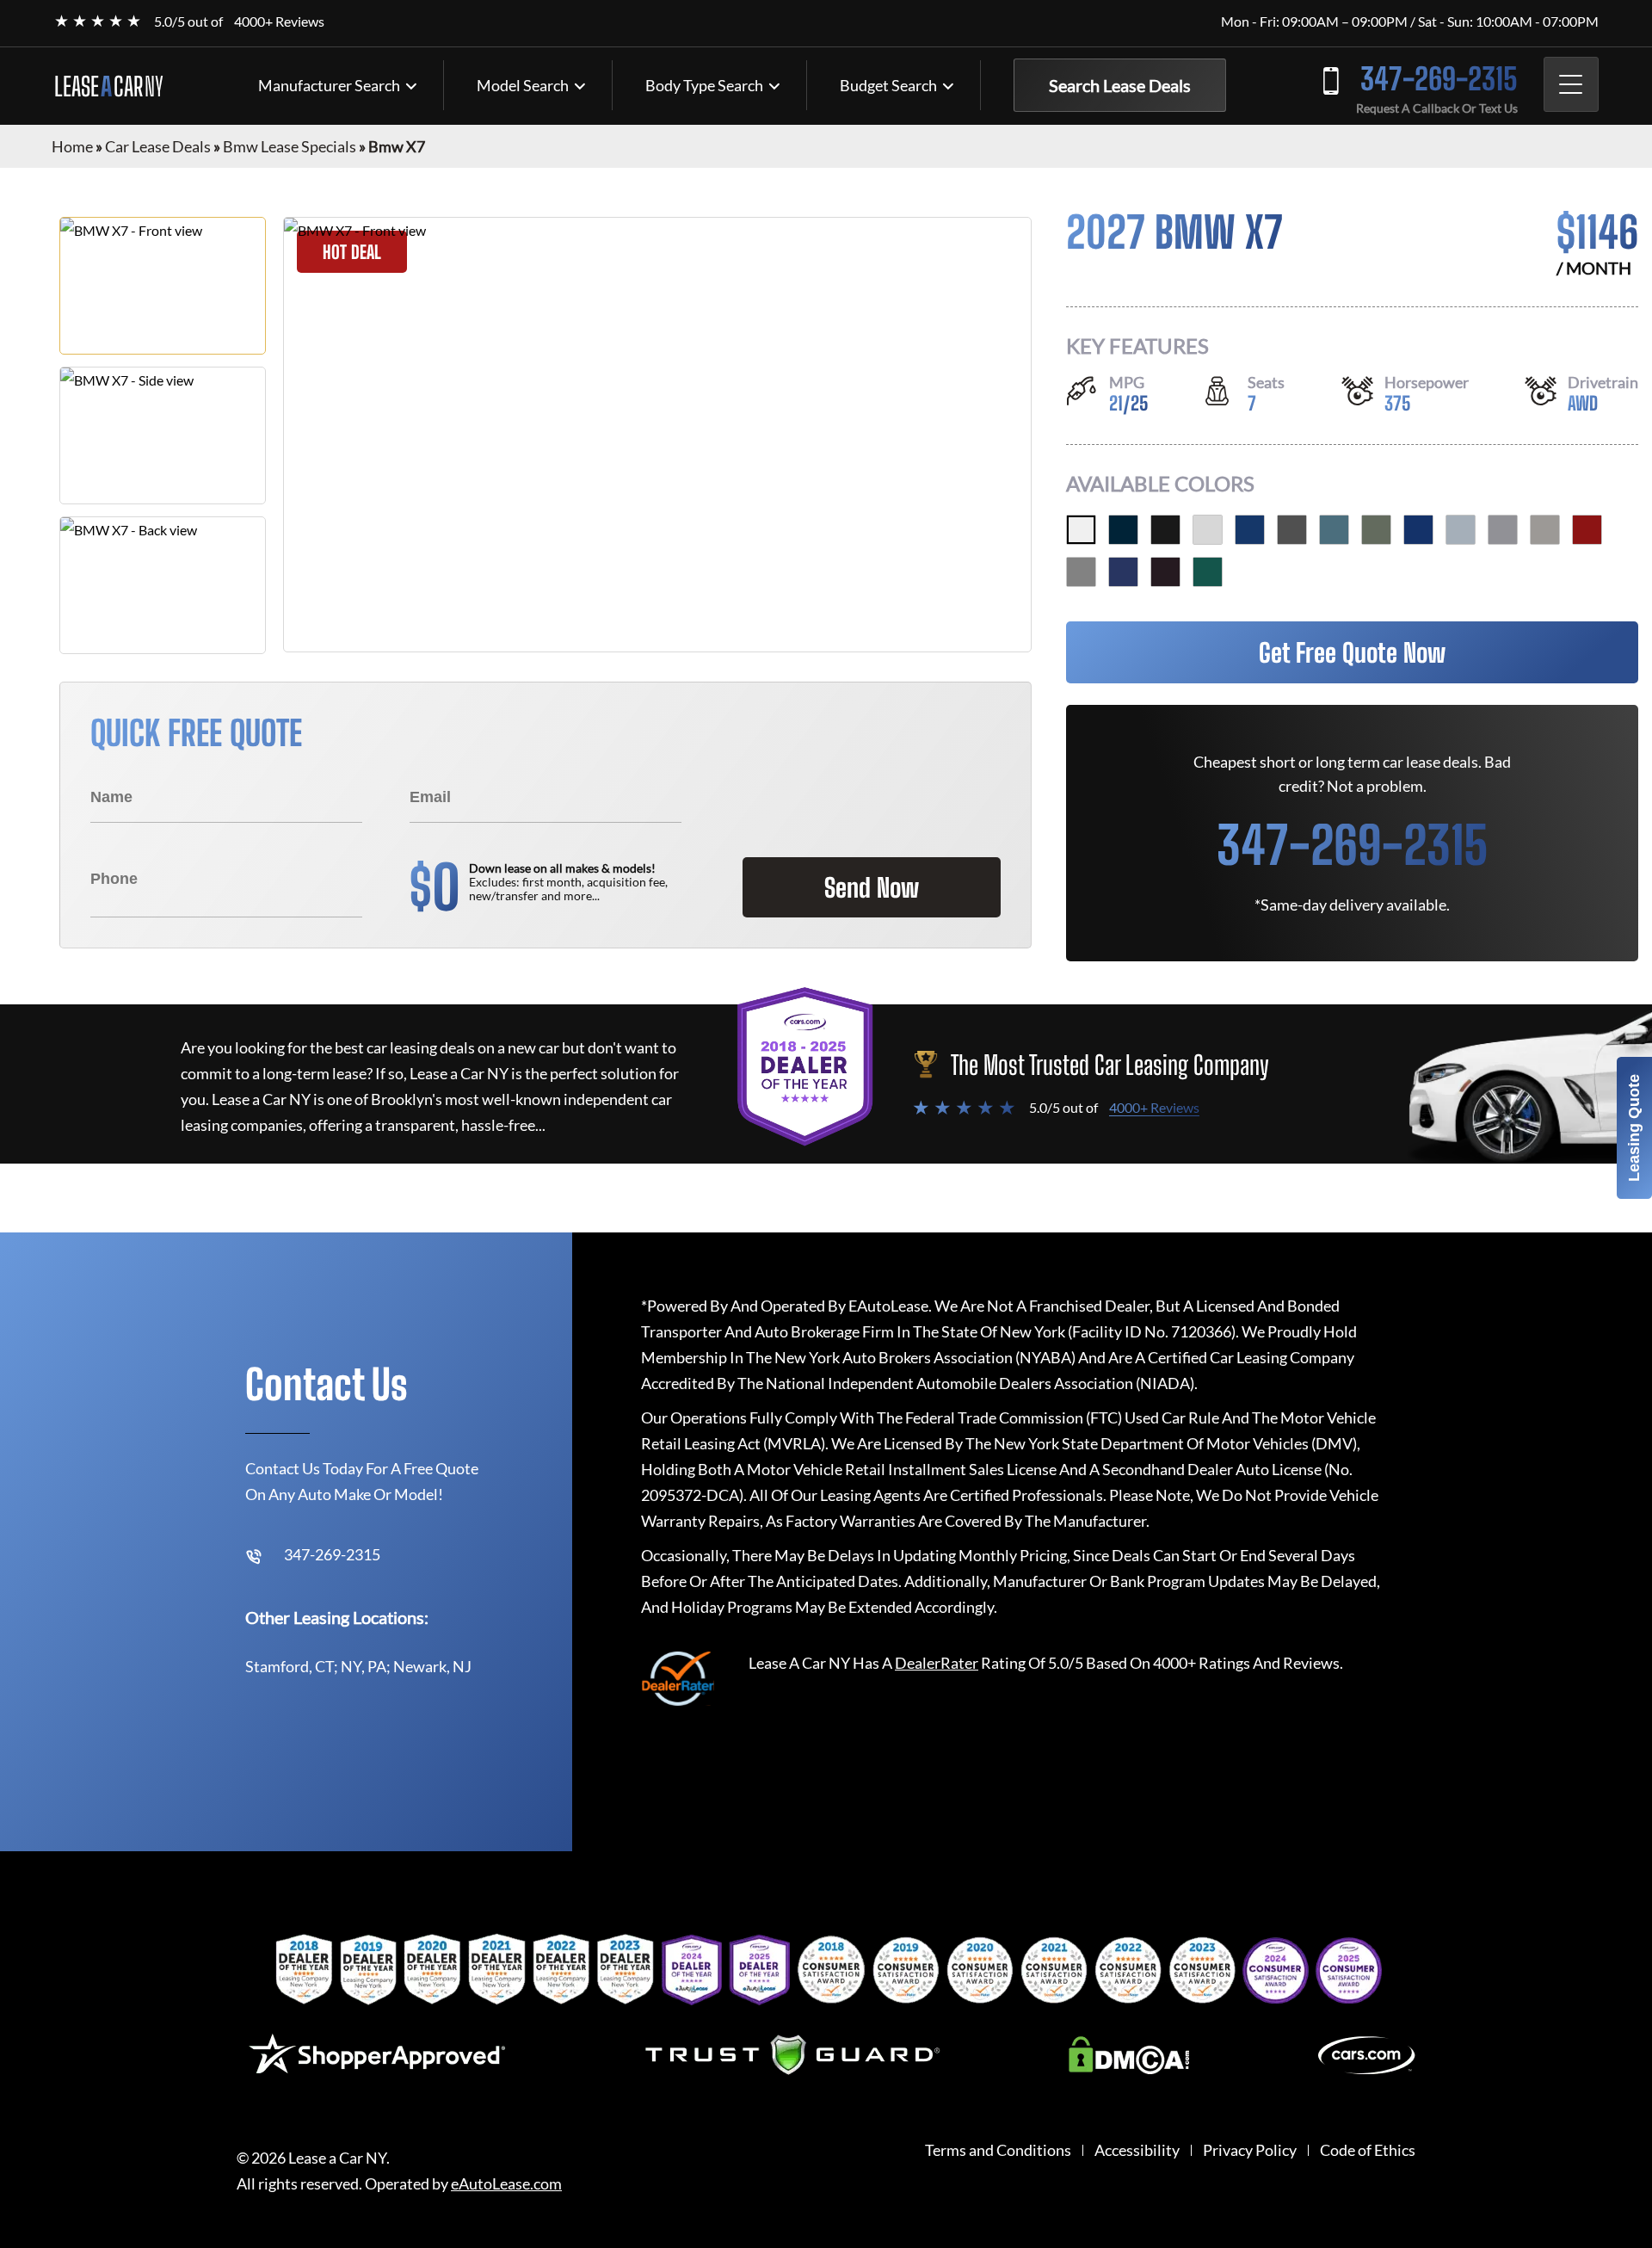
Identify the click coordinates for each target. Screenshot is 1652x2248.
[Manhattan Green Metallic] (1376, 530)
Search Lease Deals (1120, 85)
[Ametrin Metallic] (1165, 572)
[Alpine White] (1081, 530)
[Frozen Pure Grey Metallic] (1081, 572)
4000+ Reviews (279, 21)
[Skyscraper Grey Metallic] (1503, 530)
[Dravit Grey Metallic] (1292, 530)
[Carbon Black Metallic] (1123, 530)
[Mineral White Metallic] (1208, 530)
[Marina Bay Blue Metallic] (1250, 530)
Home (72, 146)
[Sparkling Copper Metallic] (1545, 530)
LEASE (109, 86)
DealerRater (937, 1663)
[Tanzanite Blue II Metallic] (1418, 530)
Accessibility (1137, 2150)
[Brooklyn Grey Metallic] (1461, 530)
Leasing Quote (1634, 1128)
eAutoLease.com (506, 2184)
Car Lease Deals (158, 146)
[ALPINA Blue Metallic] (1123, 572)
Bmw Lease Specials (290, 146)
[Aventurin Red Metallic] (1587, 530)
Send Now (872, 887)
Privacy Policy (1250, 2150)
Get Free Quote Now (1352, 652)
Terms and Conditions (998, 2150)
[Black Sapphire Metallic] (1165, 530)
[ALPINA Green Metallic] (1208, 572)
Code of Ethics (1368, 2150)
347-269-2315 (1439, 79)
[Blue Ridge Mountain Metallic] (1334, 530)
